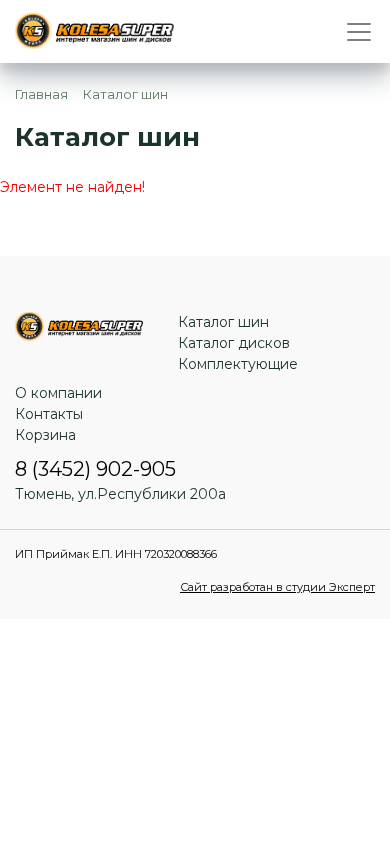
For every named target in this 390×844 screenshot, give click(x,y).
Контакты (49, 414)
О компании (58, 393)
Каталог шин (223, 322)
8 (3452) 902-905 (95, 469)
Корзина (45, 435)
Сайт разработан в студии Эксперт (277, 587)
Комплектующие (238, 364)
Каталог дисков (234, 343)
